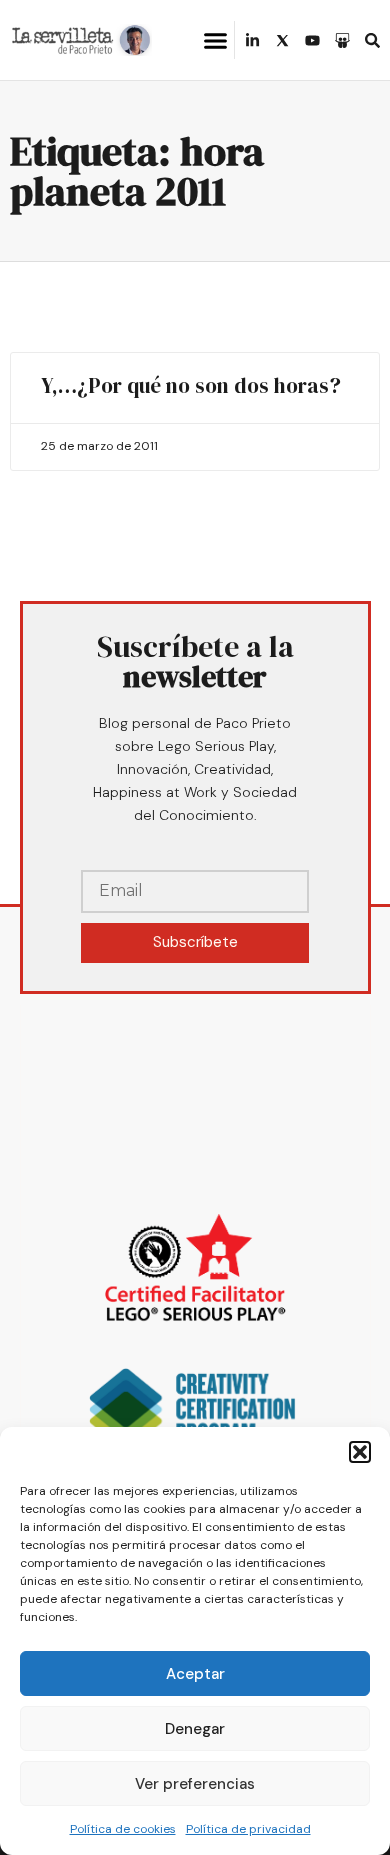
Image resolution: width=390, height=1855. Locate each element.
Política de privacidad (248, 1829)
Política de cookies (123, 1829)
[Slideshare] (342, 40)
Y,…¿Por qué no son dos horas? (191, 385)
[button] (360, 1452)
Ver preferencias (195, 1784)
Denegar (195, 1729)
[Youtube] (312, 40)
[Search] (372, 40)
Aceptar (195, 1674)
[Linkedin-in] (252, 40)
